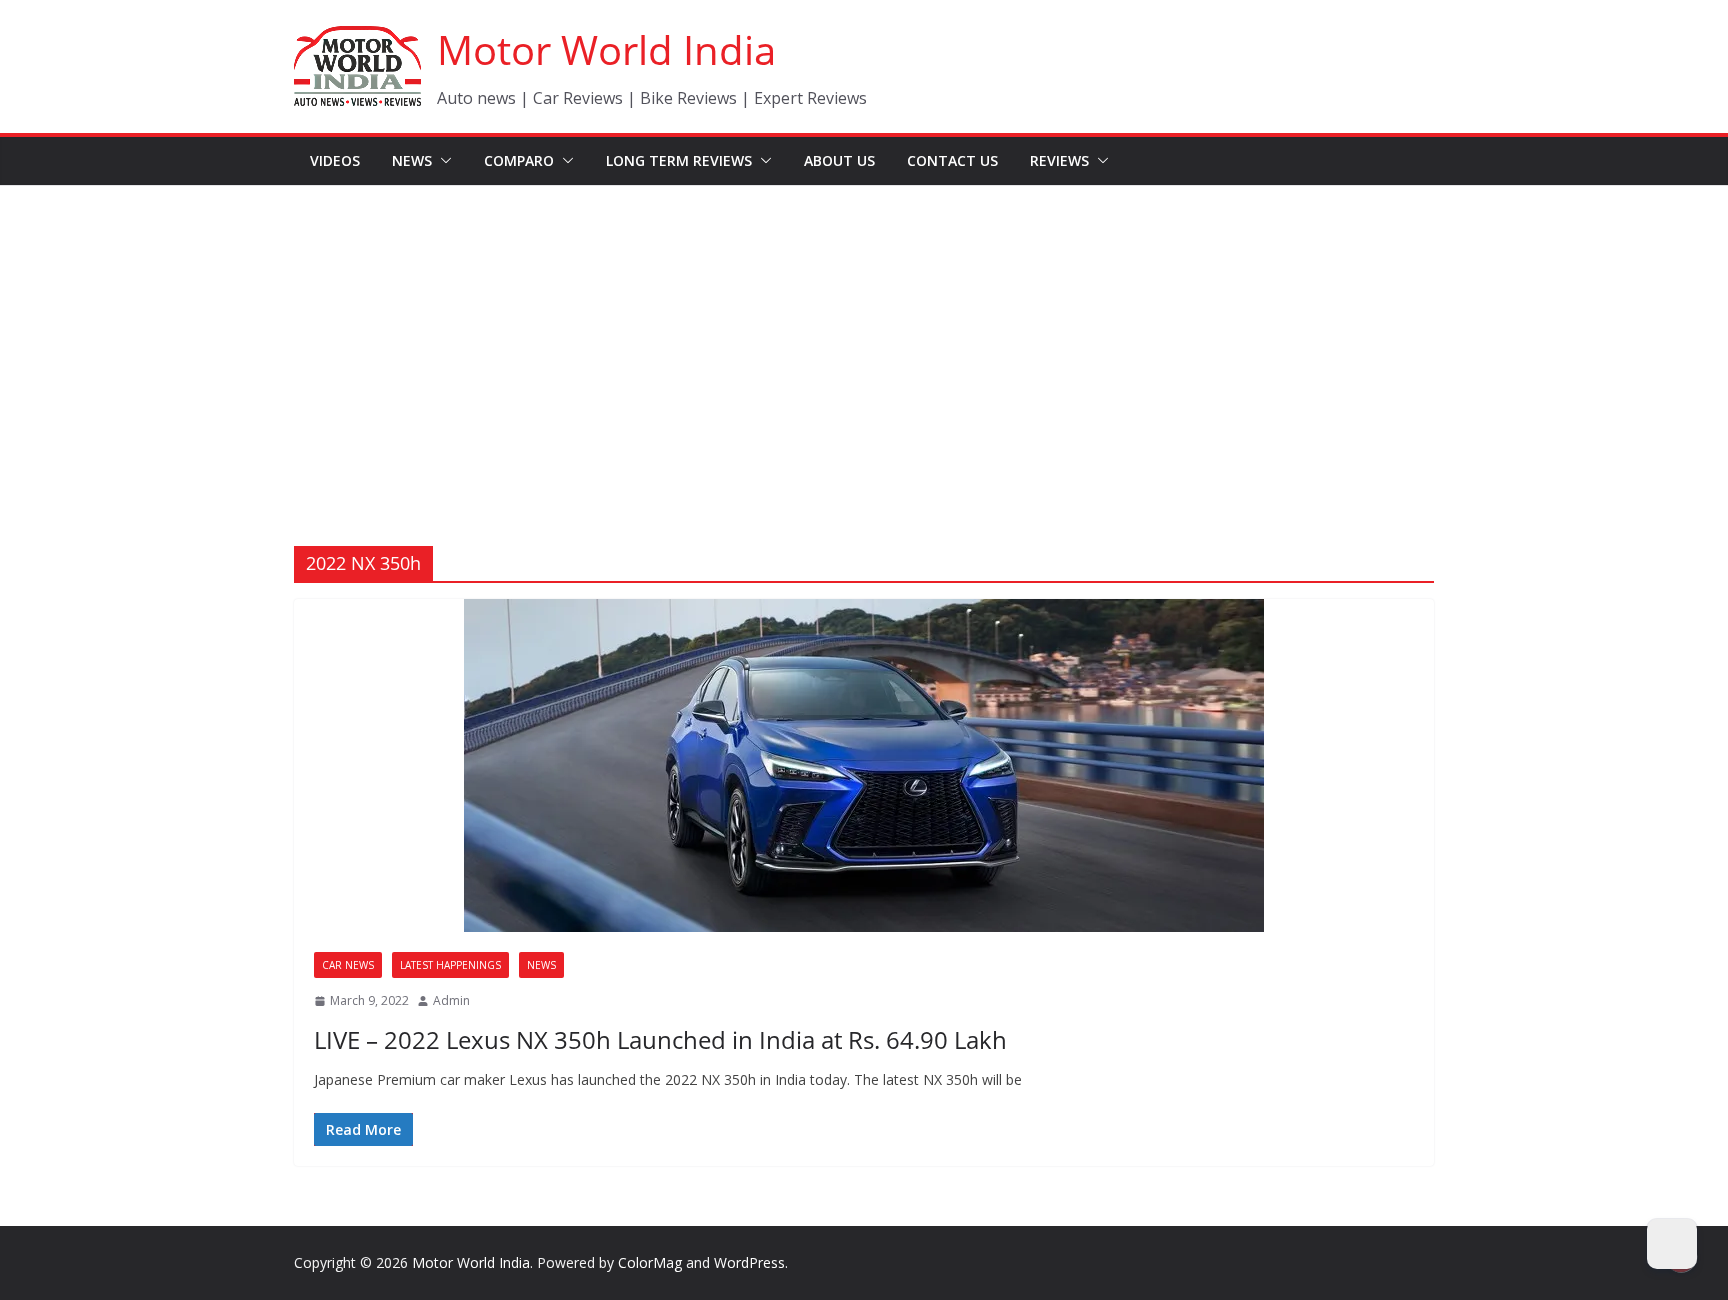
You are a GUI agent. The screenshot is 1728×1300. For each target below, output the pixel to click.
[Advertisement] (864, 336)
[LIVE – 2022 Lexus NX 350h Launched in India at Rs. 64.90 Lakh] (864, 765)
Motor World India (606, 49)
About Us (839, 160)
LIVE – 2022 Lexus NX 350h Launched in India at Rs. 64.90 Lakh (660, 1039)
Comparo (519, 160)
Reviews (1059, 160)
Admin (451, 1000)
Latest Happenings (450, 965)
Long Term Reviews (679, 160)
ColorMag (650, 1262)
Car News (348, 965)
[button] (442, 161)
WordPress (749, 1262)
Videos (335, 160)
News (412, 160)
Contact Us (952, 160)
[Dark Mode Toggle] (1672, 1244)
